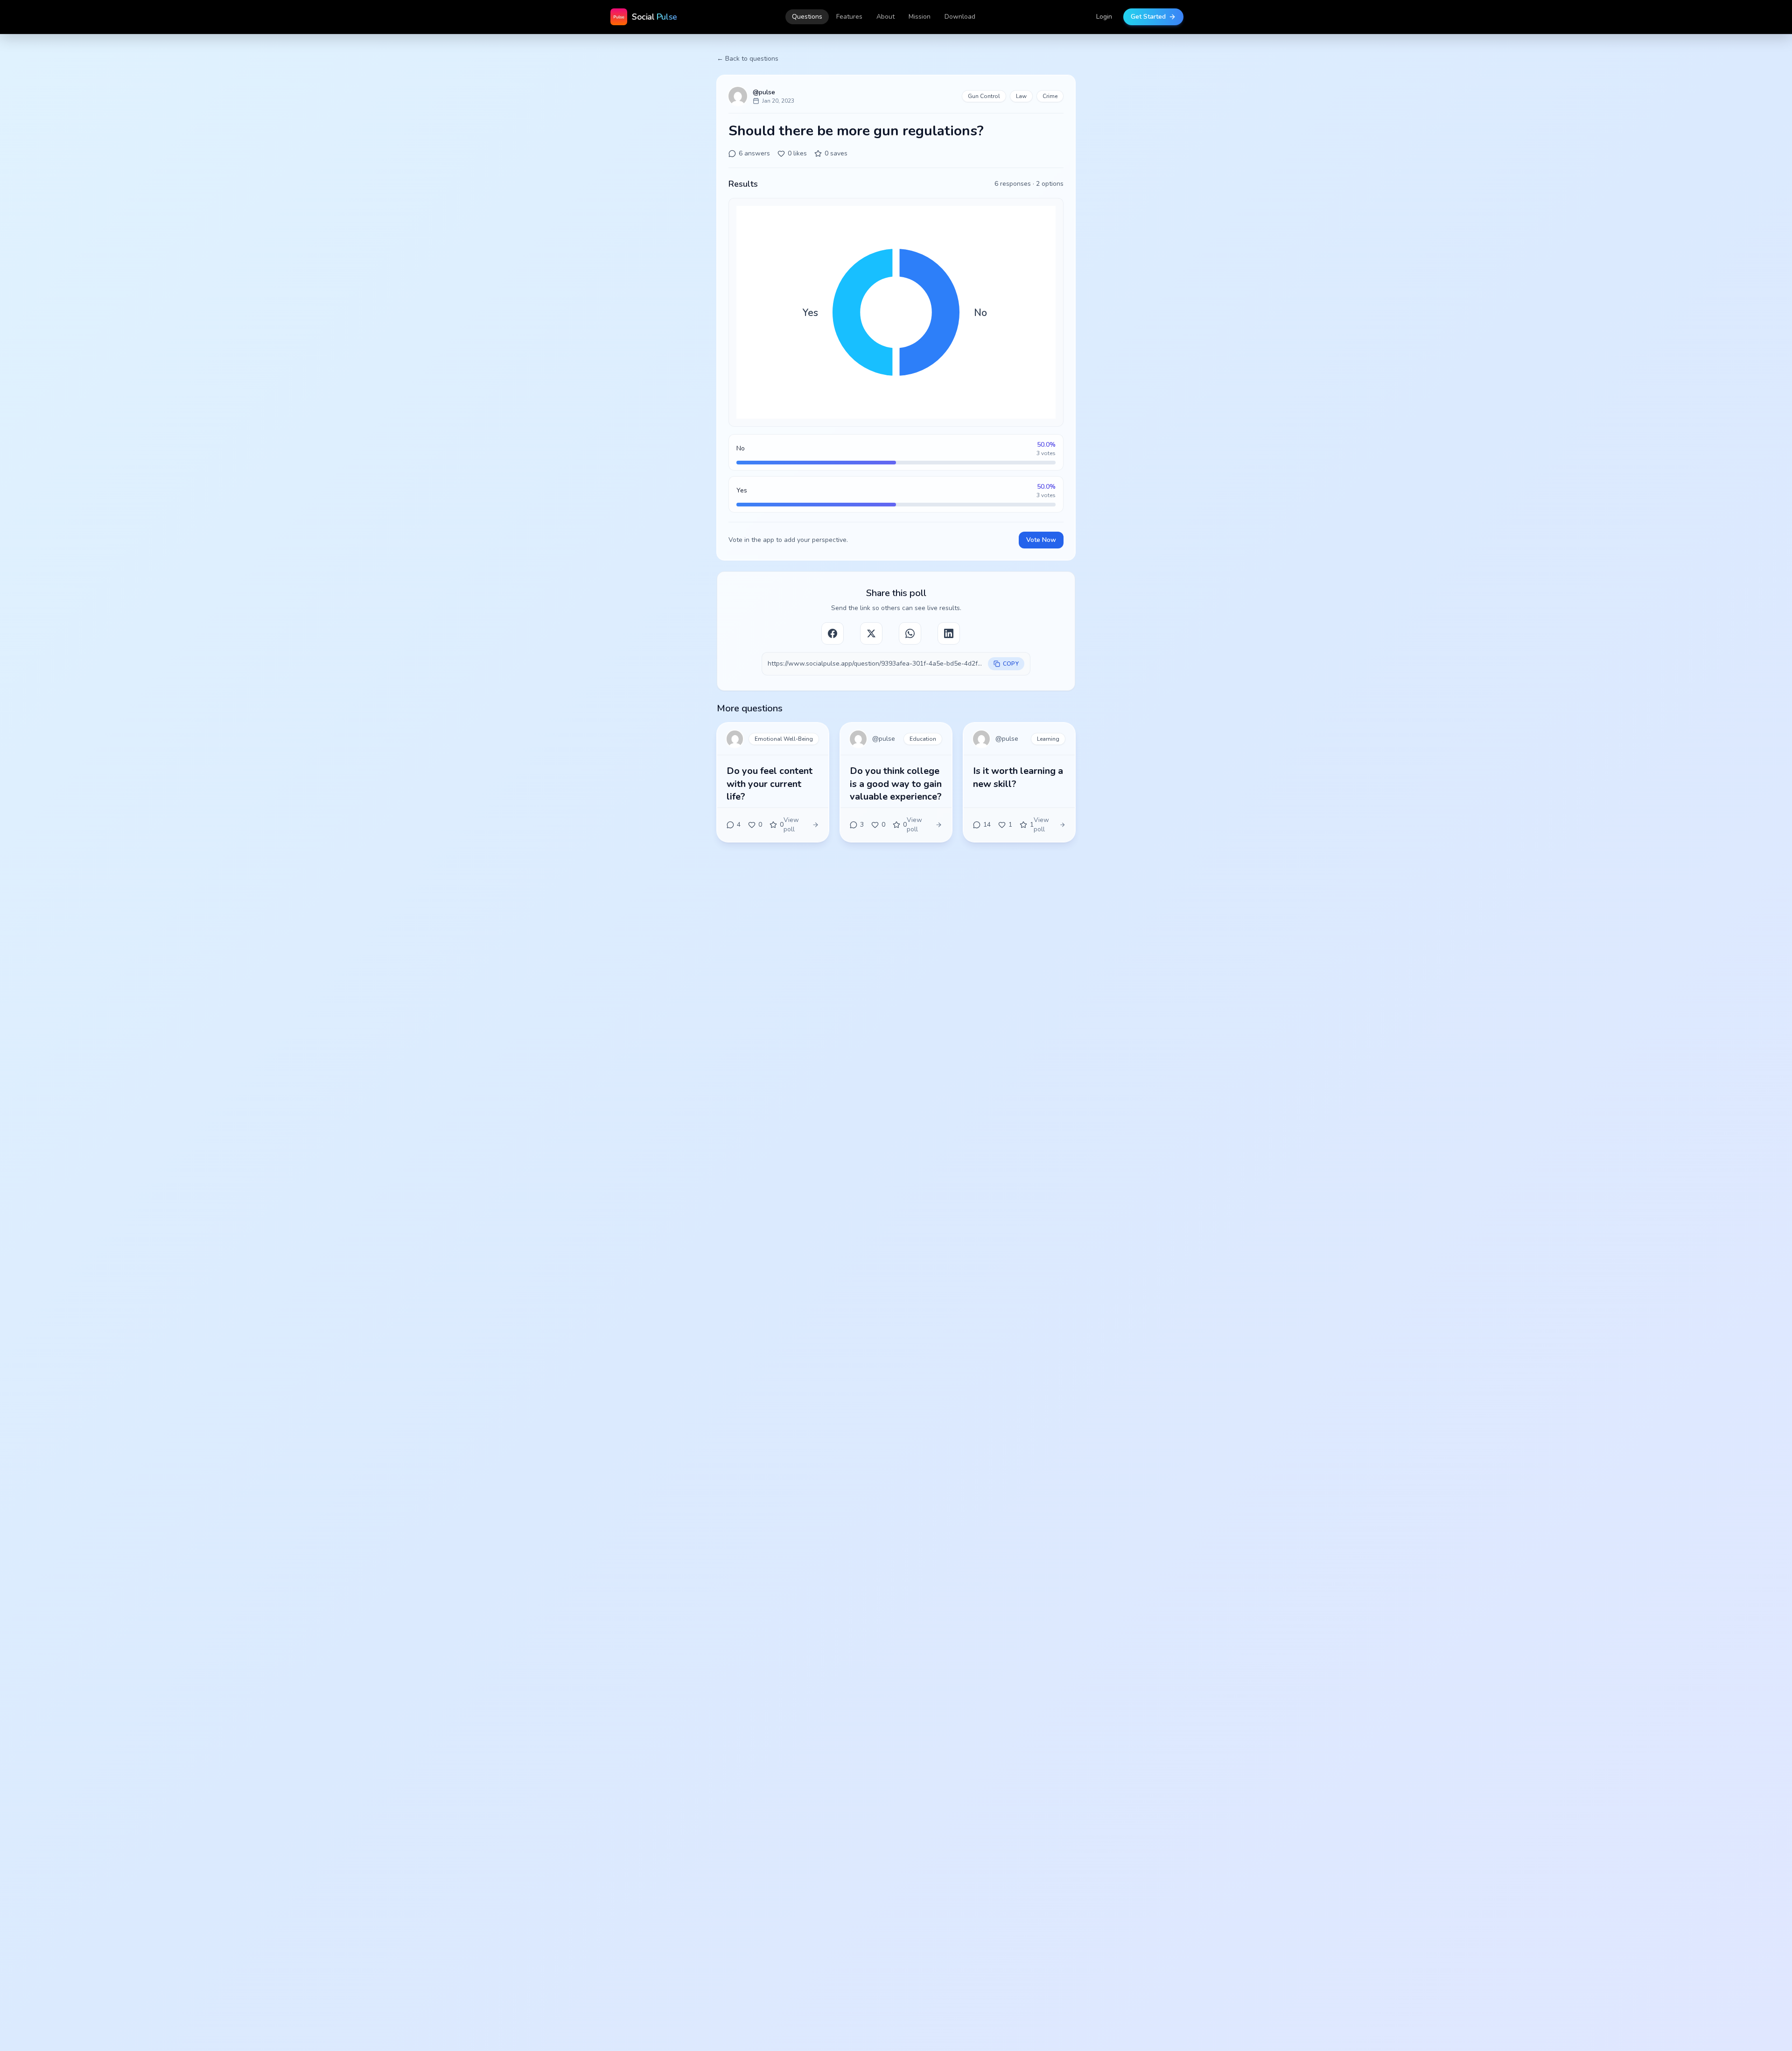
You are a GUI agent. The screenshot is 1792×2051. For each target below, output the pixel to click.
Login (1104, 17)
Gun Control (984, 96)
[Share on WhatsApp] (910, 633)
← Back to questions (748, 59)
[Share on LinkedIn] (949, 633)
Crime (1050, 96)
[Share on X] (871, 633)
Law (1021, 96)
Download (960, 17)
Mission (920, 17)
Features (849, 17)
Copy (1011, 664)
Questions (807, 17)
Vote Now (1041, 540)
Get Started (1148, 17)
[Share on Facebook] (833, 633)
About (885, 17)
